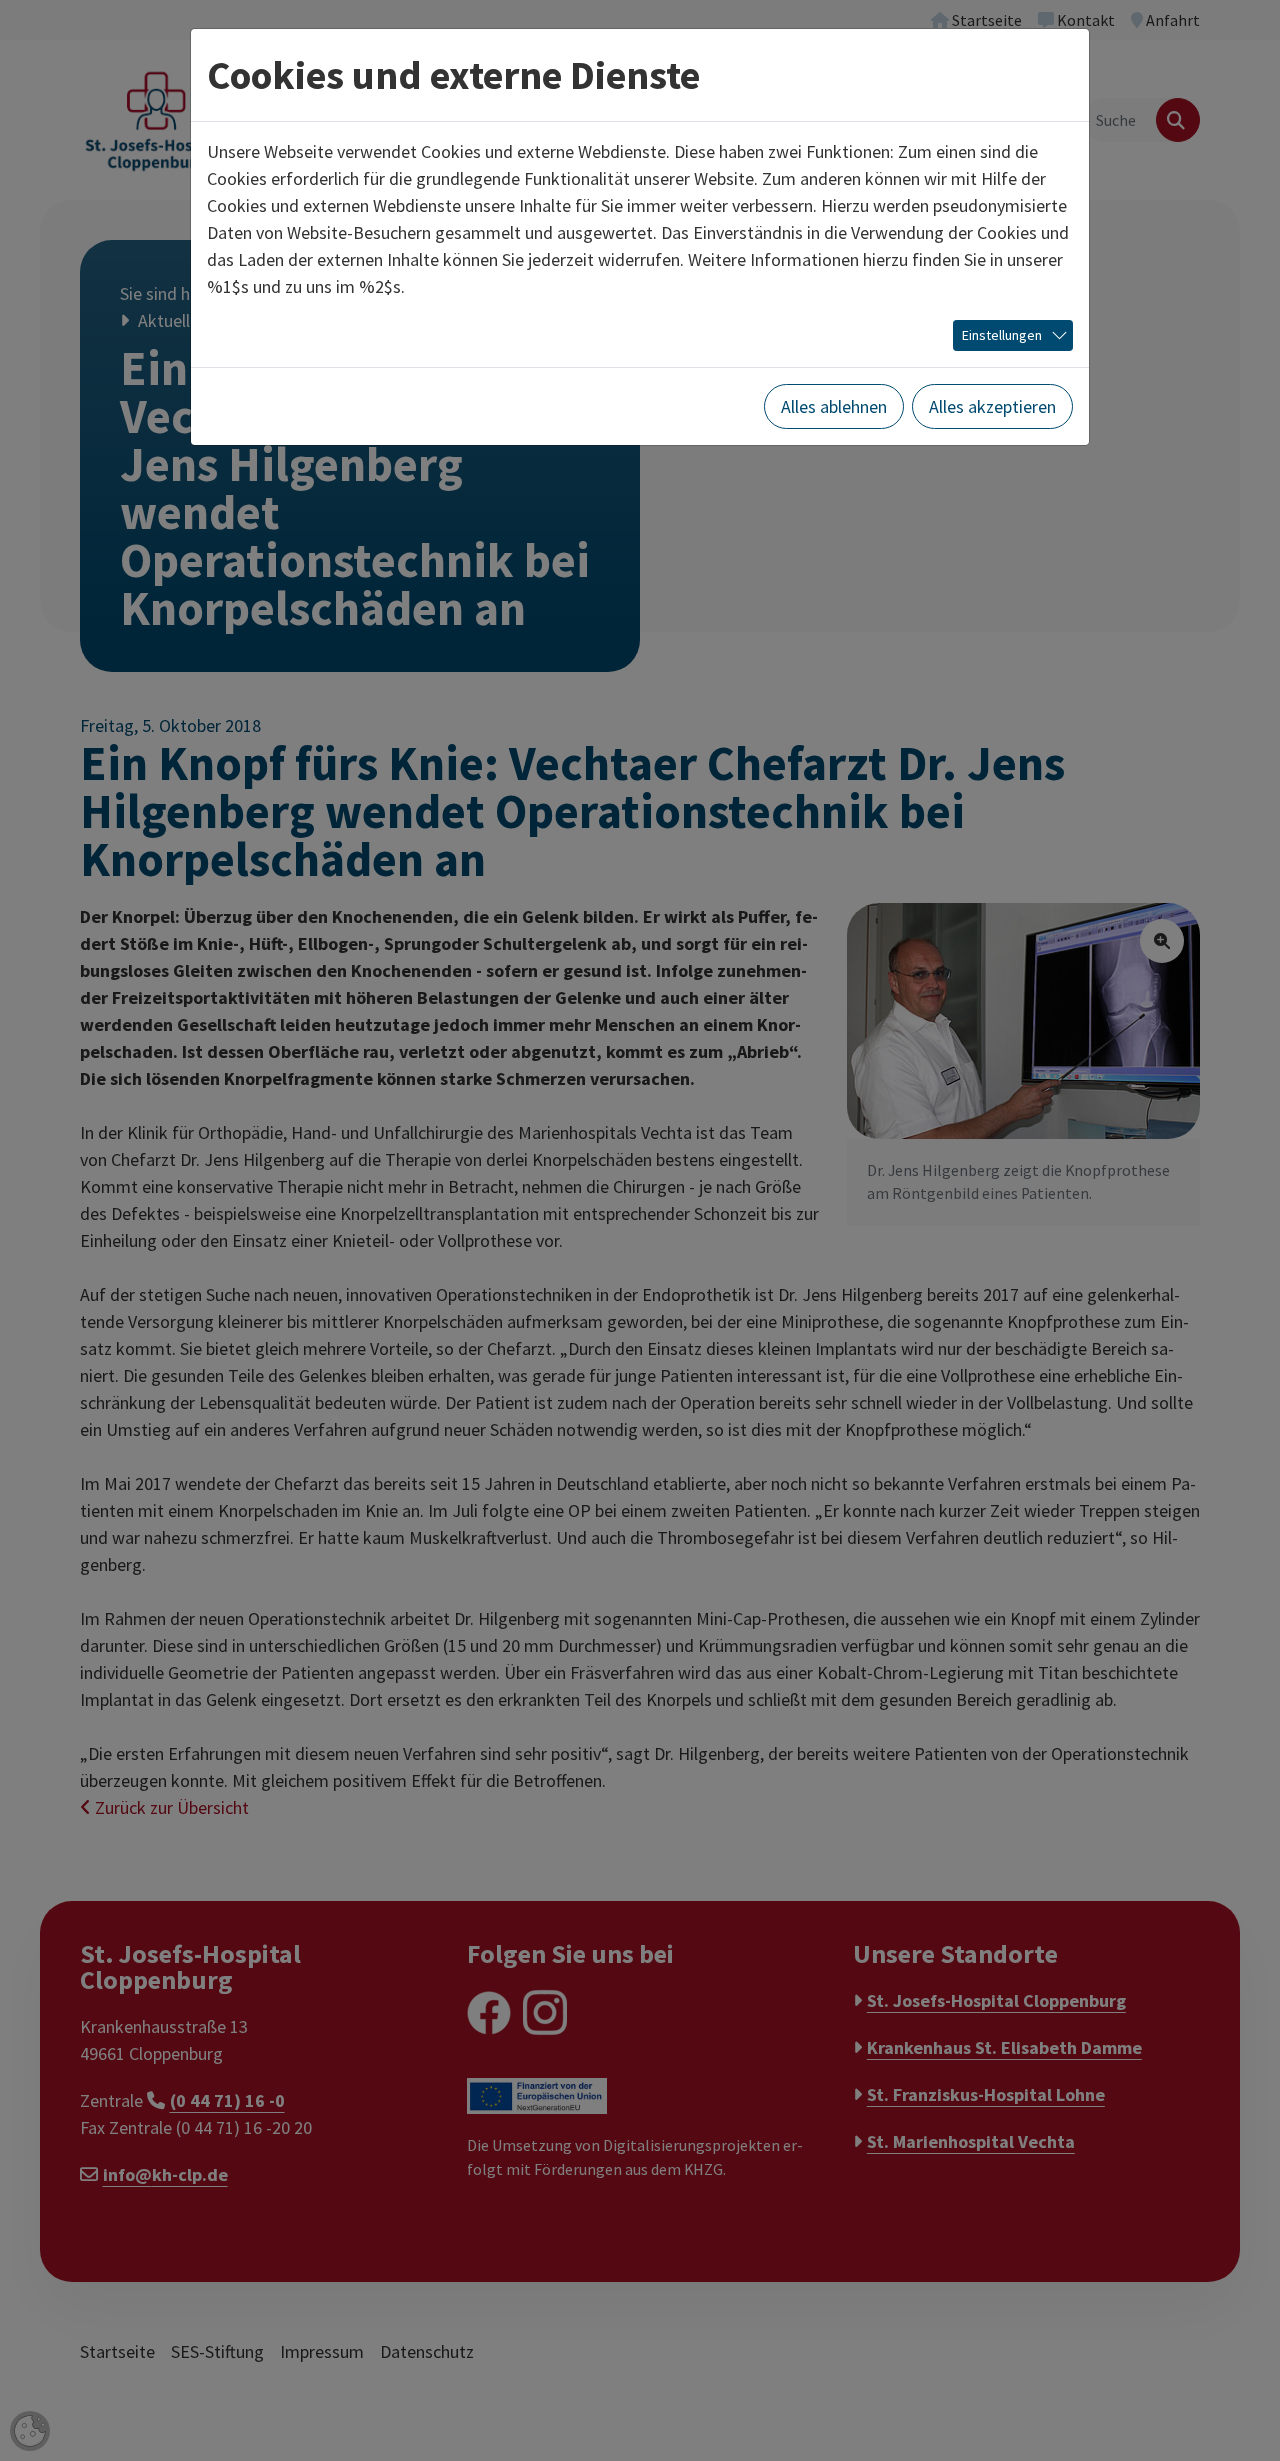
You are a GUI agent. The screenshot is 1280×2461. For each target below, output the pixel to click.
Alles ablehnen (834, 406)
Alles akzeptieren (992, 406)
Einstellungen (1002, 335)
